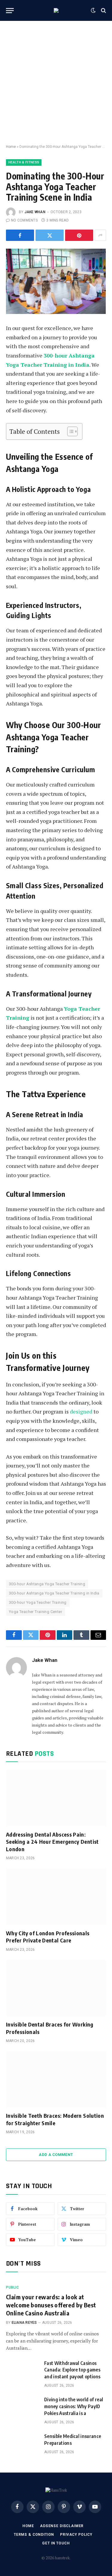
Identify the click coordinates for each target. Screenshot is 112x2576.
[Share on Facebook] (20, 235)
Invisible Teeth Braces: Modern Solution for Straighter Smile (55, 2119)
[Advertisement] (56, 83)
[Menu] (10, 11)
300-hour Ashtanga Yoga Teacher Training (47, 1584)
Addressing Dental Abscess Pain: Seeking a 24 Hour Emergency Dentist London (52, 1842)
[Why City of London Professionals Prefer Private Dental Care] (56, 1897)
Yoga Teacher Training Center (36, 1612)
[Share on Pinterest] (79, 235)
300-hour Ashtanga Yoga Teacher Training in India (54, 1593)
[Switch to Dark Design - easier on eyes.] (93, 10)
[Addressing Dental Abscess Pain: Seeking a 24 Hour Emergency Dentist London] (56, 1798)
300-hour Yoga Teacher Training (38, 1602)
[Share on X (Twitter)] (50, 235)
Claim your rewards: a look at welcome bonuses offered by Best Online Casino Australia (51, 2305)
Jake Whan (35, 212)
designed (81, 1411)
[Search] (103, 11)
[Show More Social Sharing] (100, 235)
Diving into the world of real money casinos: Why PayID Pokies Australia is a (74, 2406)
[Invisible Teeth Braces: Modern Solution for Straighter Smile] (56, 2079)
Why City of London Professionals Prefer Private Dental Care (48, 1937)
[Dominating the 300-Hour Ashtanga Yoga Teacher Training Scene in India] (56, 281)
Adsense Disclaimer (62, 2526)
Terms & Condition (34, 2535)
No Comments (24, 220)
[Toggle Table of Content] (69, 431)
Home (11, 147)
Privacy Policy (76, 2535)
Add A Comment (56, 2155)
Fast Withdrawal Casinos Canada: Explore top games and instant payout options (72, 2370)
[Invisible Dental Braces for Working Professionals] (56, 1988)
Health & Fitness (24, 162)
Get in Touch (56, 2543)
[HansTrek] (56, 10)
